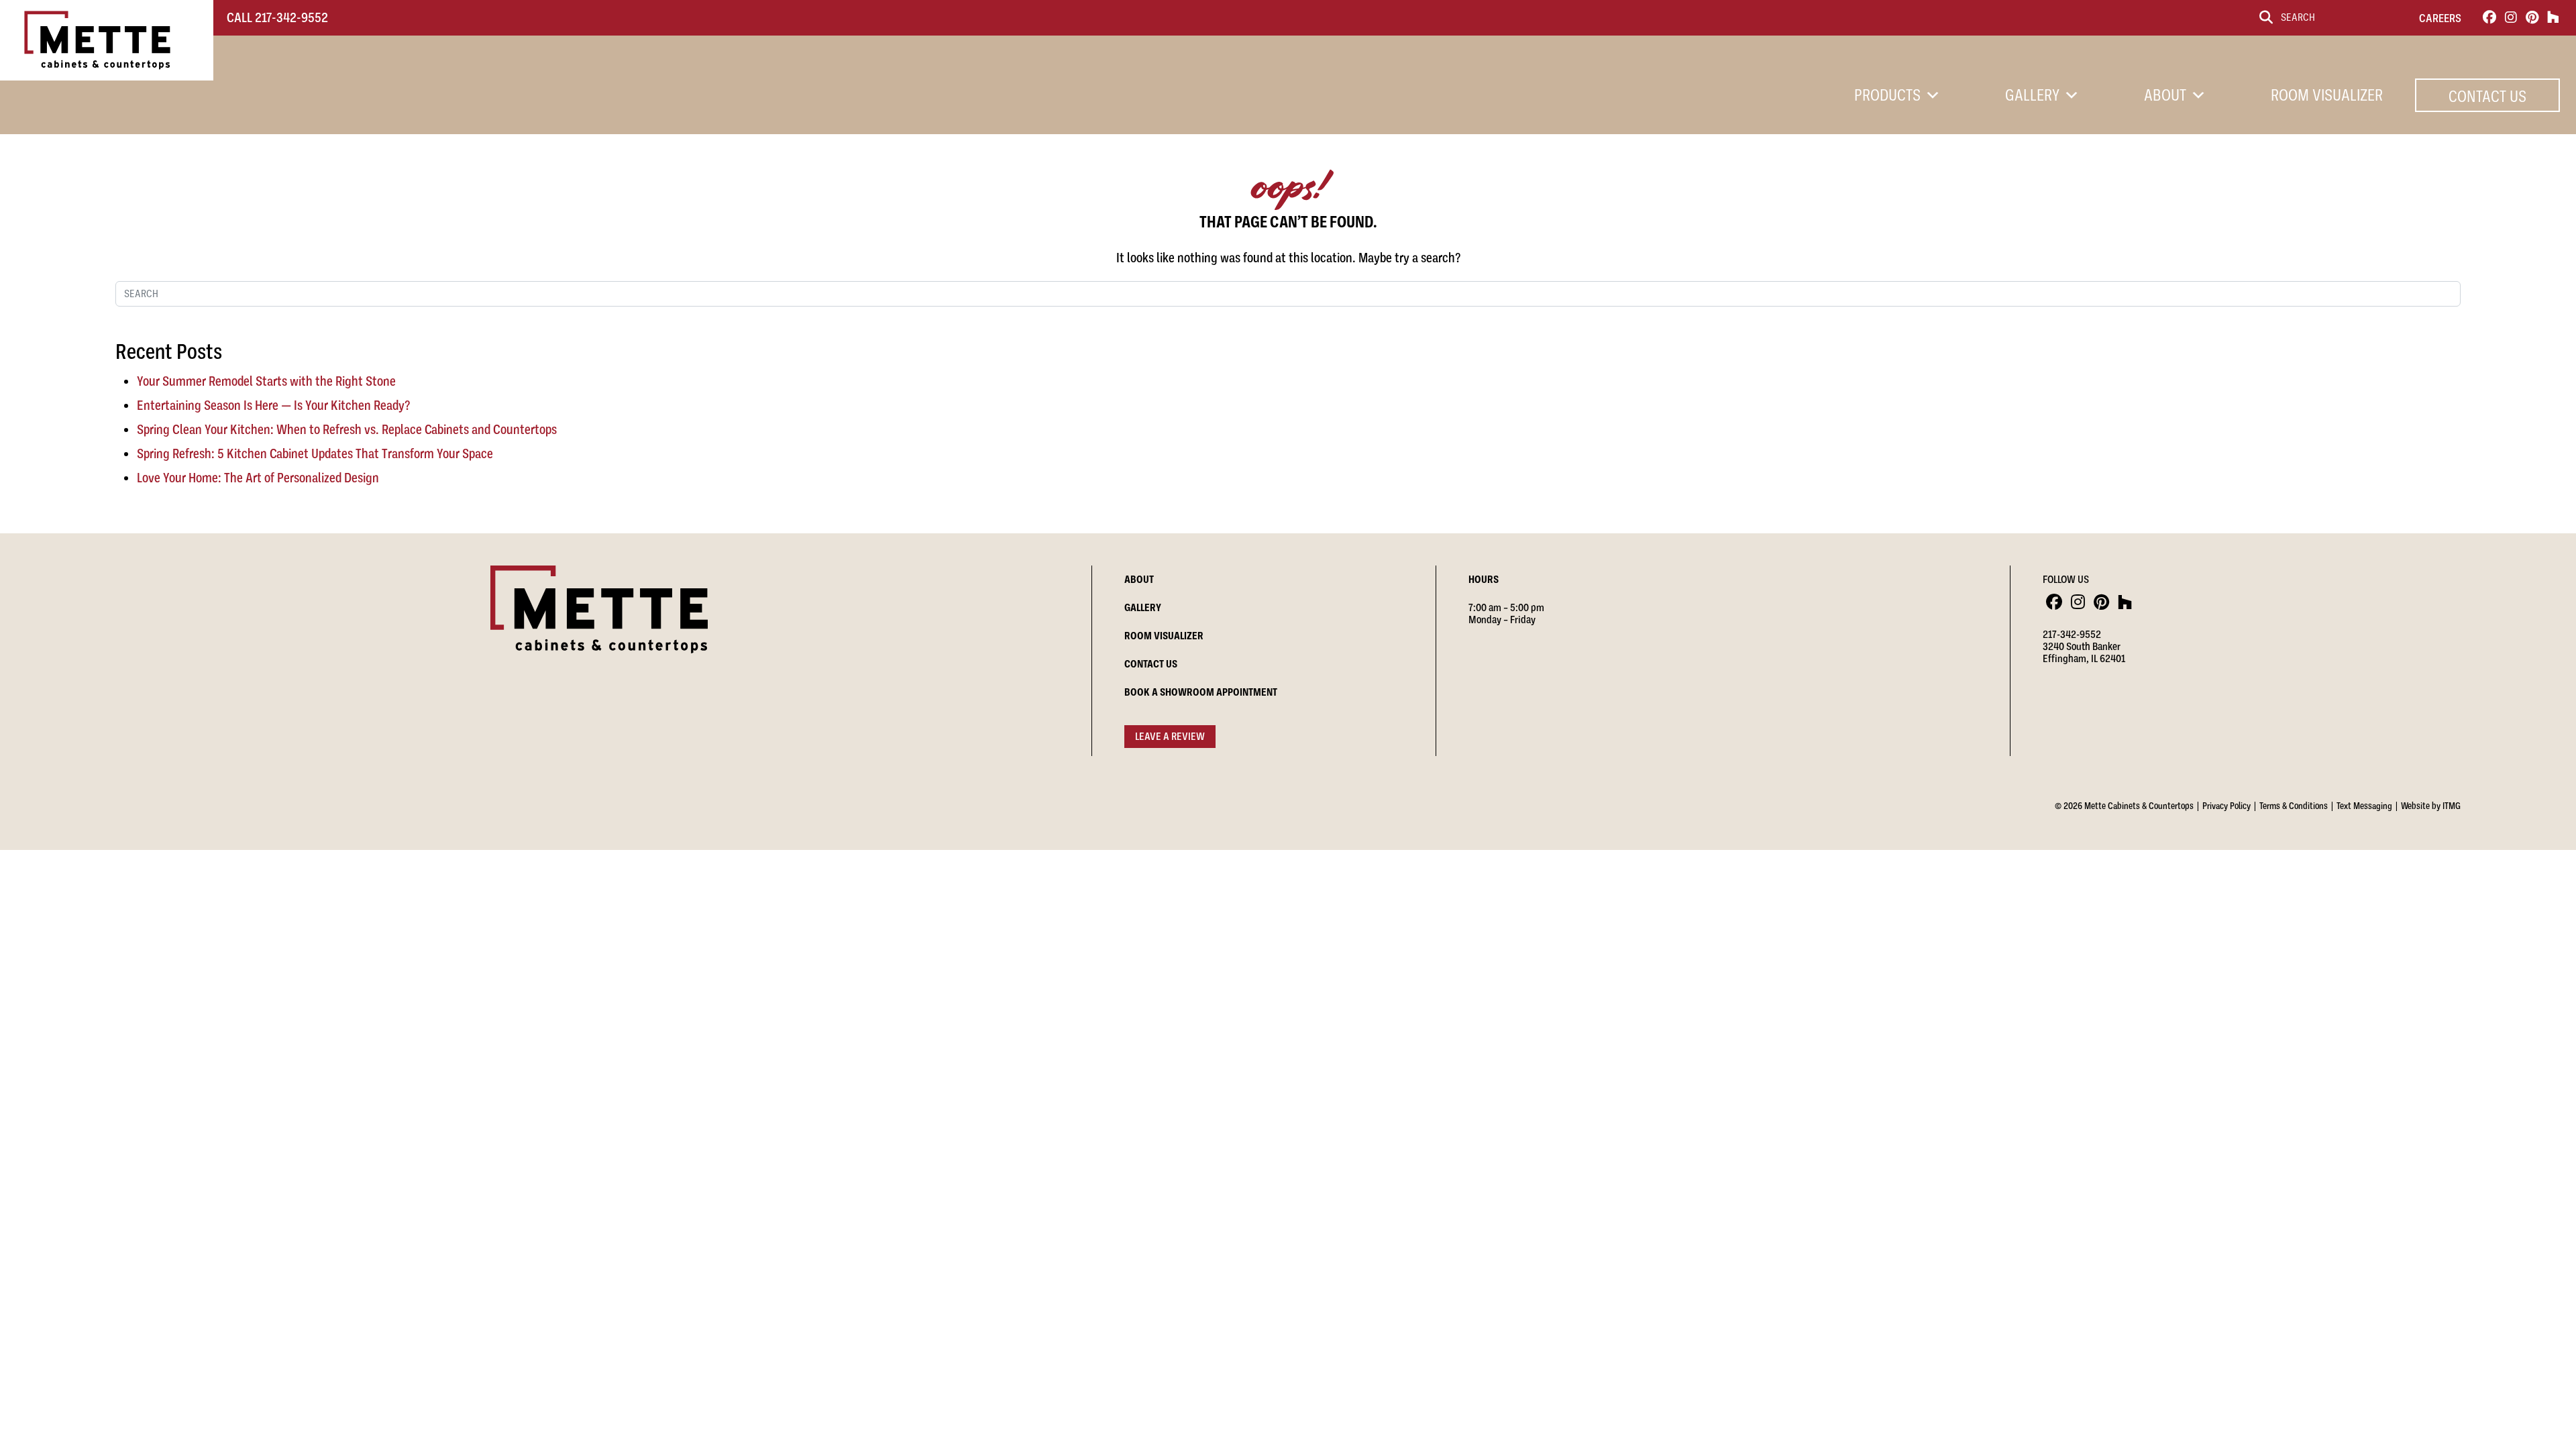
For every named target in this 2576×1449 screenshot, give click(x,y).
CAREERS (2440, 18)
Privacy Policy (2226, 806)
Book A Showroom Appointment (1201, 692)
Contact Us (2487, 97)
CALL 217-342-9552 (277, 18)
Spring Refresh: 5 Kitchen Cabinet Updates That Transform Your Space (315, 454)
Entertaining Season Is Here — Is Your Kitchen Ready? (273, 406)
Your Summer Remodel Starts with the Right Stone (266, 381)
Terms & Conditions (2294, 806)
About (2165, 95)
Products (1887, 95)
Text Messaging (2364, 806)
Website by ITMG (2431, 806)
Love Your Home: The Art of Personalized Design (258, 478)
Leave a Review (1170, 737)
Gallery (2032, 95)
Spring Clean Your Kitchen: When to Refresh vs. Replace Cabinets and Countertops (347, 430)
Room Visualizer (2327, 95)
